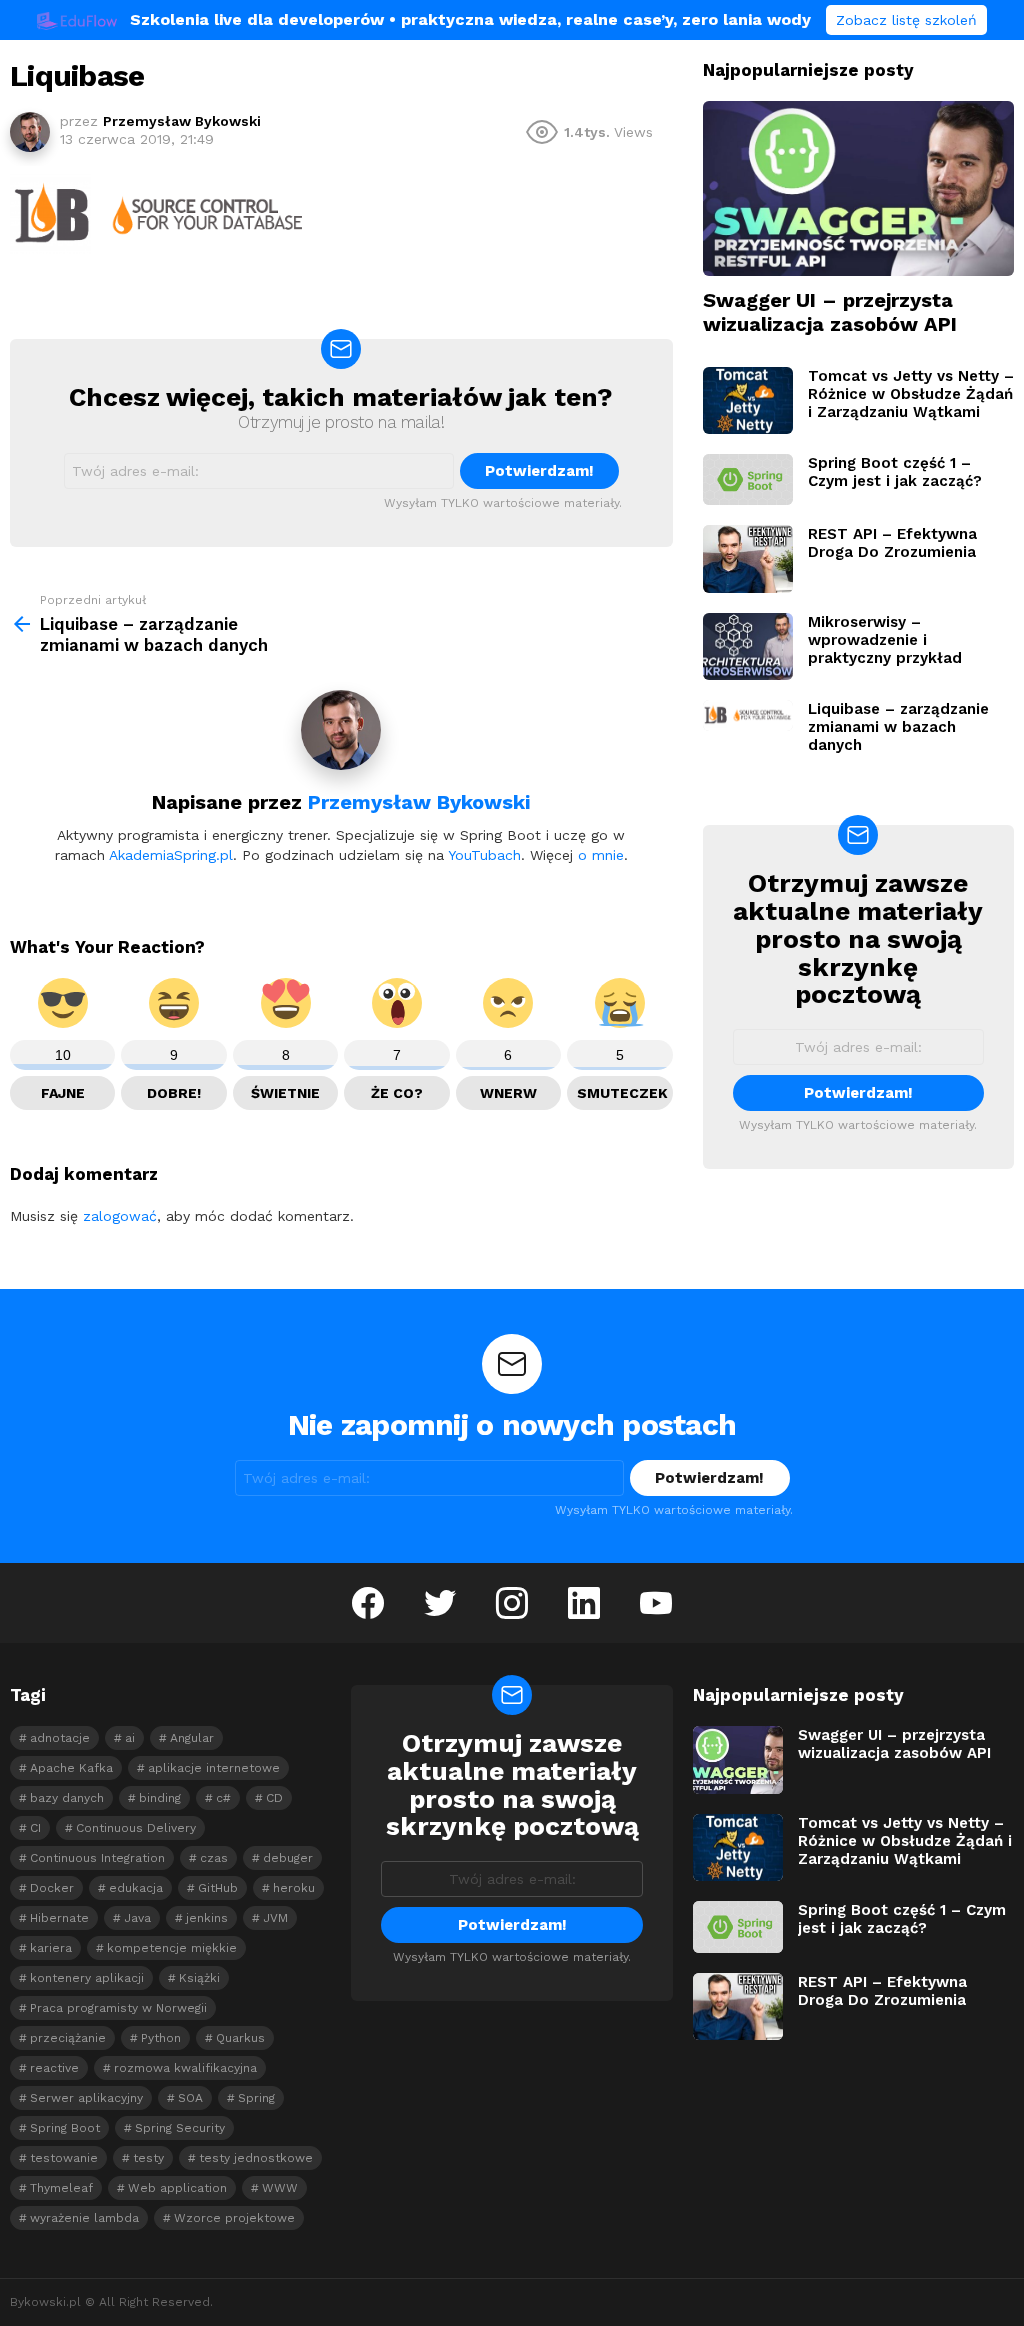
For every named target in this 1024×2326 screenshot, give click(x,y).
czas (214, 1858)
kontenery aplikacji (87, 1978)
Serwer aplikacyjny (86, 2098)
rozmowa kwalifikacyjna (185, 2068)
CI (35, 1828)
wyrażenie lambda (84, 2218)
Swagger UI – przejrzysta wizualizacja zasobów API (830, 312)
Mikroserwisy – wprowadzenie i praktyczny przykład (885, 640)
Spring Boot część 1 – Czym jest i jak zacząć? (895, 472)
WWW (280, 2188)
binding (160, 1798)
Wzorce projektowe (234, 2218)
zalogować (120, 1216)
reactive (54, 2068)
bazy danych (67, 1798)
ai (130, 1738)
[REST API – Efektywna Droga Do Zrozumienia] (748, 559)
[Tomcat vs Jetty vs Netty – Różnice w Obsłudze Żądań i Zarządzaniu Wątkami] (748, 401)
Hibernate (59, 1918)
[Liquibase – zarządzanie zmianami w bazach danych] (748, 715)
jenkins (207, 1918)
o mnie (601, 855)
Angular (192, 1738)
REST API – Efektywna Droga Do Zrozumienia (892, 543)
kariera (51, 1948)
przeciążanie (68, 2038)
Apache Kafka (71, 1768)
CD (274, 1798)
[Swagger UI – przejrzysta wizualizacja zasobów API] (858, 188)
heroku (294, 1888)
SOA (190, 2098)
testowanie (64, 2158)
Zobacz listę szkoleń (906, 20)
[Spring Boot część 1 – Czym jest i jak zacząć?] (748, 479)
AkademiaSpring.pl (171, 855)
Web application (177, 2188)
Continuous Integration (97, 1858)
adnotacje (60, 1738)
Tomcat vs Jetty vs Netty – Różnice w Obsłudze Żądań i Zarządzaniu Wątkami (911, 394)
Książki (199, 1978)
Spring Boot (65, 2128)
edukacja (136, 1888)
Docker (52, 1888)
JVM (275, 1918)
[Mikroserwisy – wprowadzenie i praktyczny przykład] (748, 647)
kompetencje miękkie (172, 1948)
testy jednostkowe (256, 2158)
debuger (288, 1858)
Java (137, 1918)
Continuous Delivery (136, 1828)
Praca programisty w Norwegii (118, 2008)
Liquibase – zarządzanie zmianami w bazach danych (898, 727)
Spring (256, 2098)
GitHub (218, 1888)
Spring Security (180, 2128)
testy (148, 2158)
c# (223, 1798)
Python (161, 2038)
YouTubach (484, 855)
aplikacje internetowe (214, 1768)
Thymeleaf (61, 2188)
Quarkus (240, 2038)
